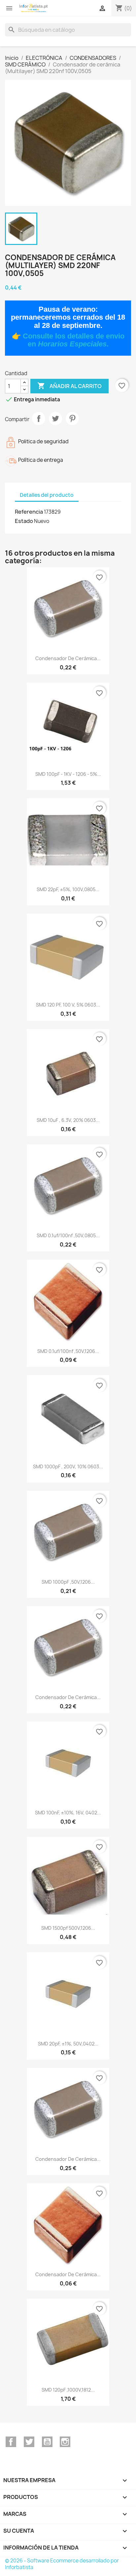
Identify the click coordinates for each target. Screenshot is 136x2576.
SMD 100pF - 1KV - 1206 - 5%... (68, 774)
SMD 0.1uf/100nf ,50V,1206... (68, 1351)
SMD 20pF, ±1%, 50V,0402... (68, 2044)
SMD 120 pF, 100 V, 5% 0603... (68, 1005)
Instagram (65, 2442)
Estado (24, 521)
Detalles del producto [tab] (47, 495)
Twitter (29, 2442)
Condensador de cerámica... (68, 658)
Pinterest (72, 418)
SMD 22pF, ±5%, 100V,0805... (68, 889)
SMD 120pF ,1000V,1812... (68, 2390)
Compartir (39, 418)
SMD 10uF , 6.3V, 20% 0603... (68, 1120)
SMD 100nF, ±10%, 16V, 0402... (68, 1813)
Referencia (29, 512)
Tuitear (55, 418)
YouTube (47, 2442)
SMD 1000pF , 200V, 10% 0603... (68, 1466)
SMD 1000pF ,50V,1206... (68, 1582)
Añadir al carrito (69, 386)
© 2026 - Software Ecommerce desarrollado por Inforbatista (62, 2564)
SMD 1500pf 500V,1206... (68, 1928)
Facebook (11, 2442)
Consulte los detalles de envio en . (74, 340)
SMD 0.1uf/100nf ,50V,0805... (68, 1235)
